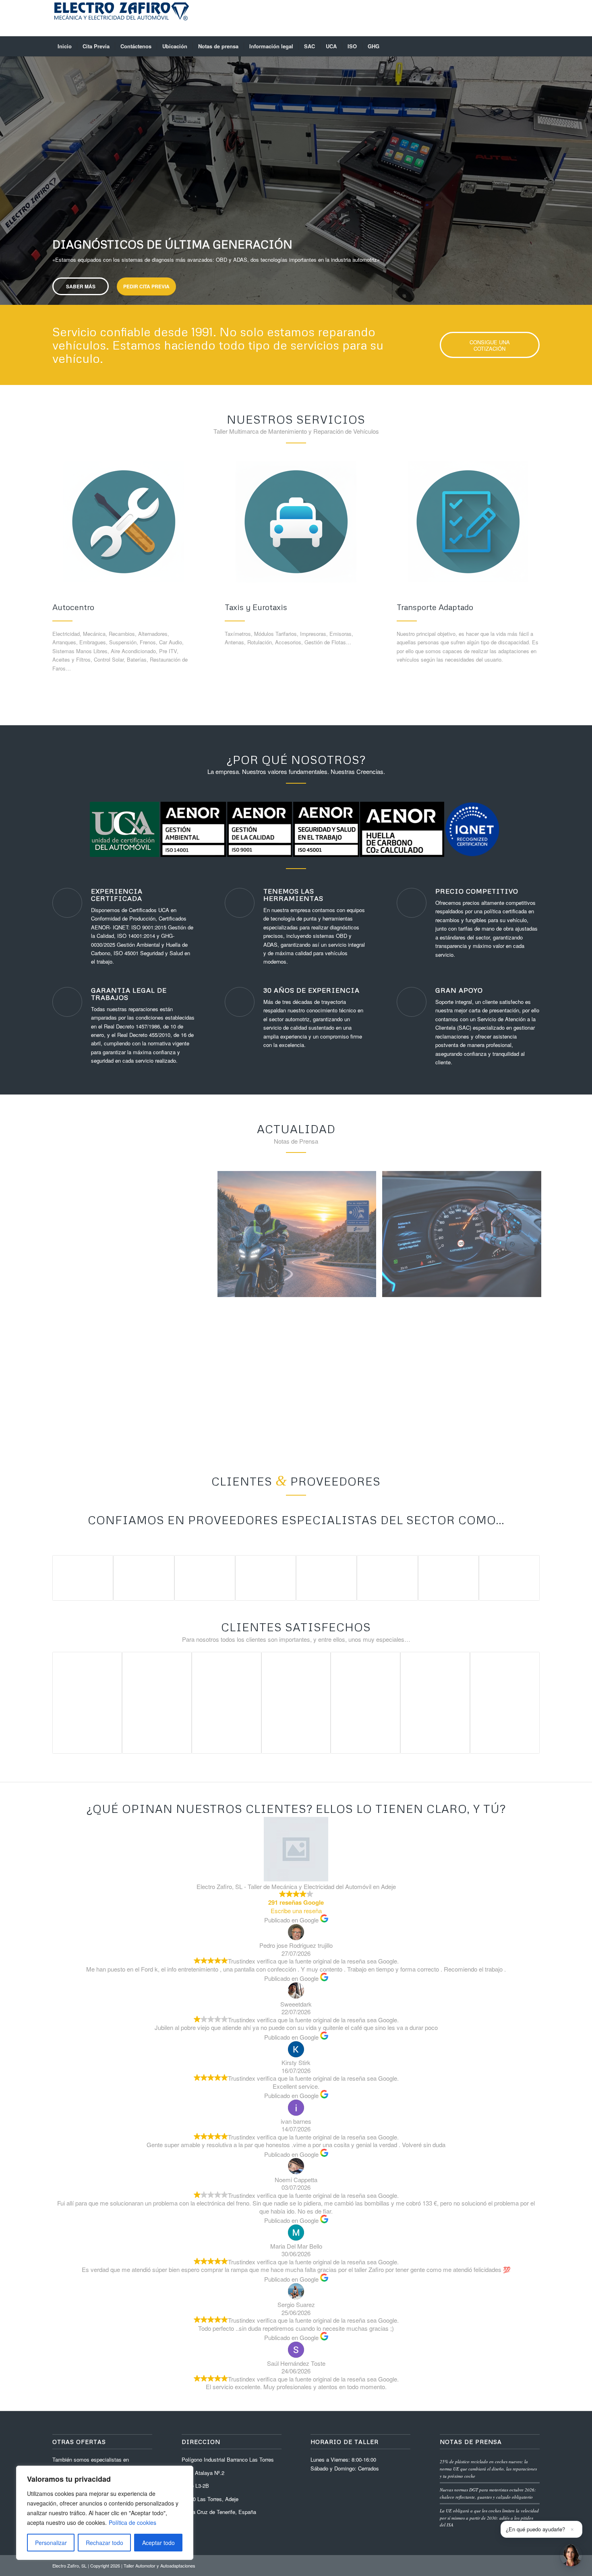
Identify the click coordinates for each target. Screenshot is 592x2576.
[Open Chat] (571, 2555)
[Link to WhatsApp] (497, 18)
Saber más (81, 209)
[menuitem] (65, 46)
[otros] (468, 522)
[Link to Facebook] (473, 18)
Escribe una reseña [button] (296, 1911)
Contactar (145, 209)
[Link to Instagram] (522, 18)
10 (325, 295)
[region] (105, 2513)
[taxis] (296, 522)
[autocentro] (124, 522)
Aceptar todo (158, 2543)
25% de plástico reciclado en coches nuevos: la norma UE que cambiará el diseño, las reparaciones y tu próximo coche (488, 2468)
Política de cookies (132, 2522)
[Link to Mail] (509, 18)
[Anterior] (7, 173)
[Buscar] (534, 46)
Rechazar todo (105, 2543)
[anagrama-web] (121, 18)
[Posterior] (585, 173)
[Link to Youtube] (485, 18)
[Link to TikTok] (534, 18)
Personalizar (51, 2543)
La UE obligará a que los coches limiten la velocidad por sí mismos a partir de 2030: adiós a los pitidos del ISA (489, 2518)
